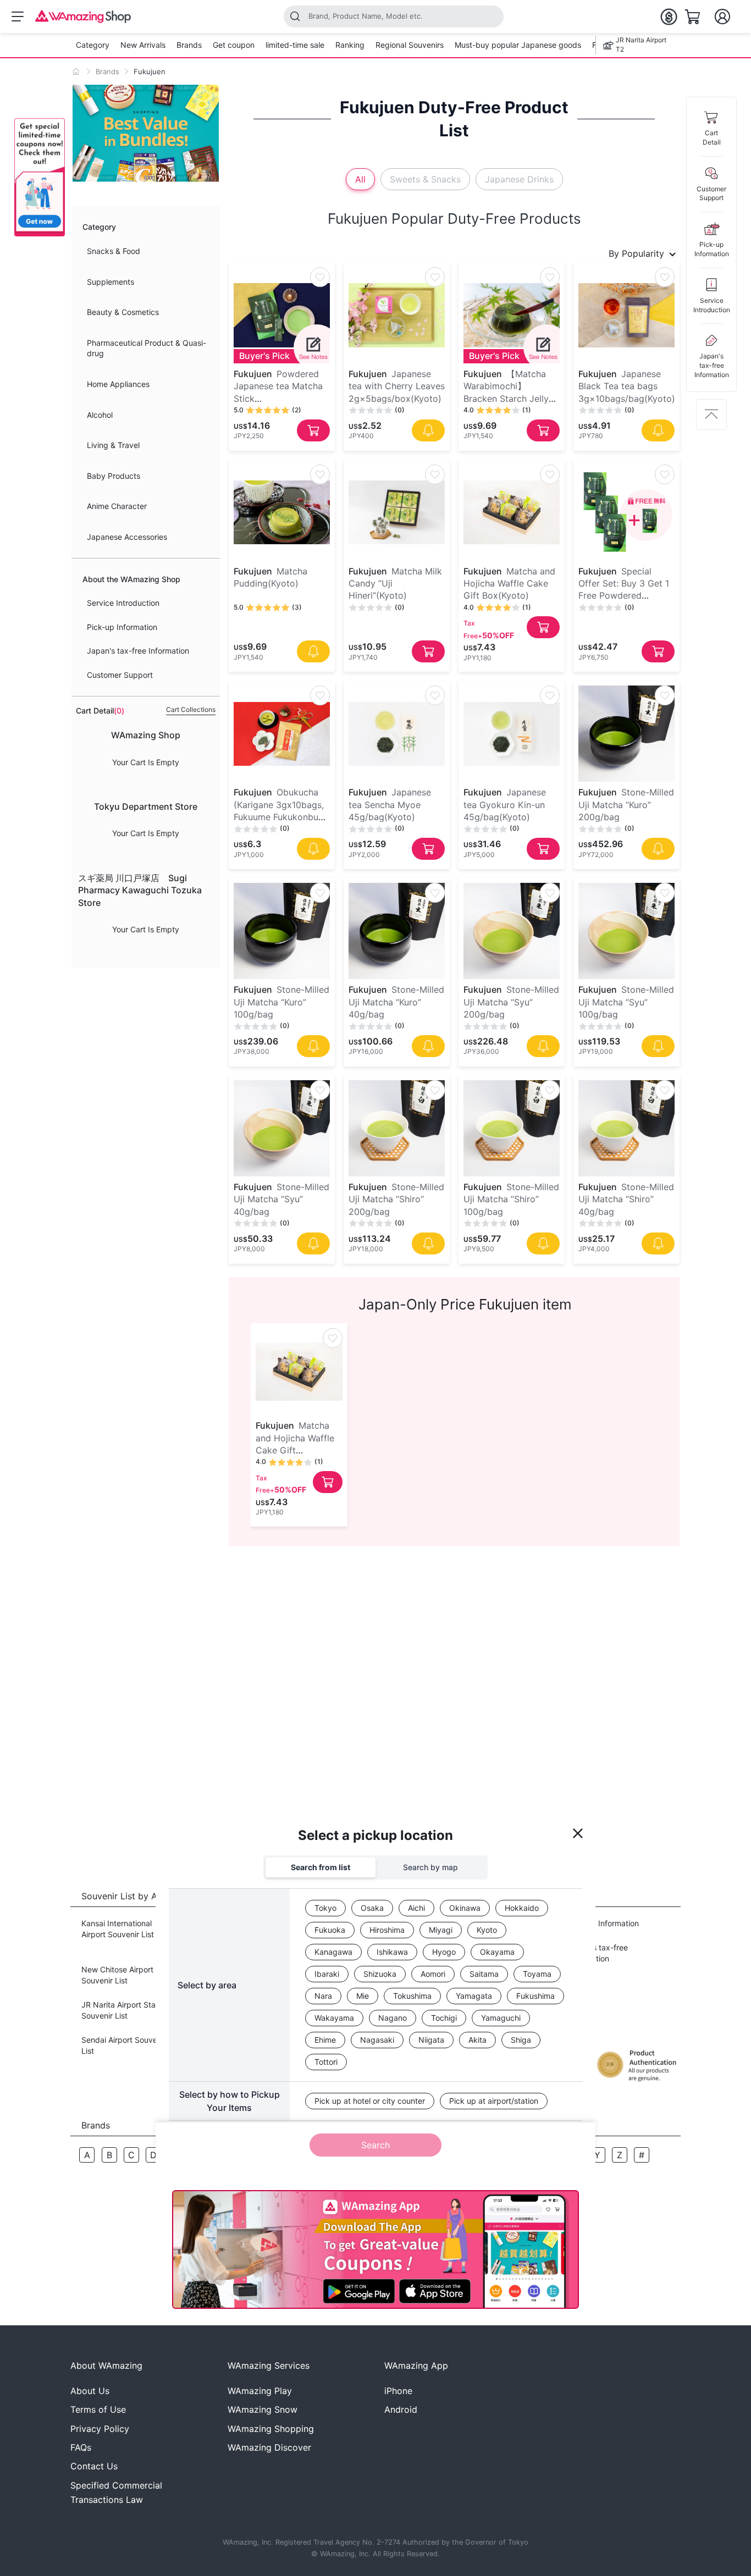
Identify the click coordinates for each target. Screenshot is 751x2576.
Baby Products (114, 476)
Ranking (350, 45)
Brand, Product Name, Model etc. (366, 16)
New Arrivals (143, 45)
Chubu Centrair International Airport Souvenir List (345, 1934)
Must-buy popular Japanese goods (518, 45)
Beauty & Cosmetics (123, 312)
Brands (189, 45)
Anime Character (117, 506)
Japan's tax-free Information (138, 651)
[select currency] (669, 16)
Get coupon (234, 45)
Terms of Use (98, 2409)
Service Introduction (123, 603)
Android (401, 2409)
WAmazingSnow (263, 2409)
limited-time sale (295, 45)
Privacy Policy (100, 2429)
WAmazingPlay (260, 2391)
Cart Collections (191, 709)
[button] (40, 177)
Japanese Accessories (127, 537)
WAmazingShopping (271, 2429)
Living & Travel (113, 445)
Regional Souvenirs (410, 45)
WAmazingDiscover (269, 2447)
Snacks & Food (114, 251)
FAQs (81, 2447)
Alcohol (100, 415)
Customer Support (120, 675)
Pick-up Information (122, 627)
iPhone (398, 2391)
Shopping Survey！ (361, 1845)
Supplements (111, 282)
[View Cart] (693, 16)
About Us (90, 2391)
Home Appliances (118, 384)
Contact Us (94, 2466)
